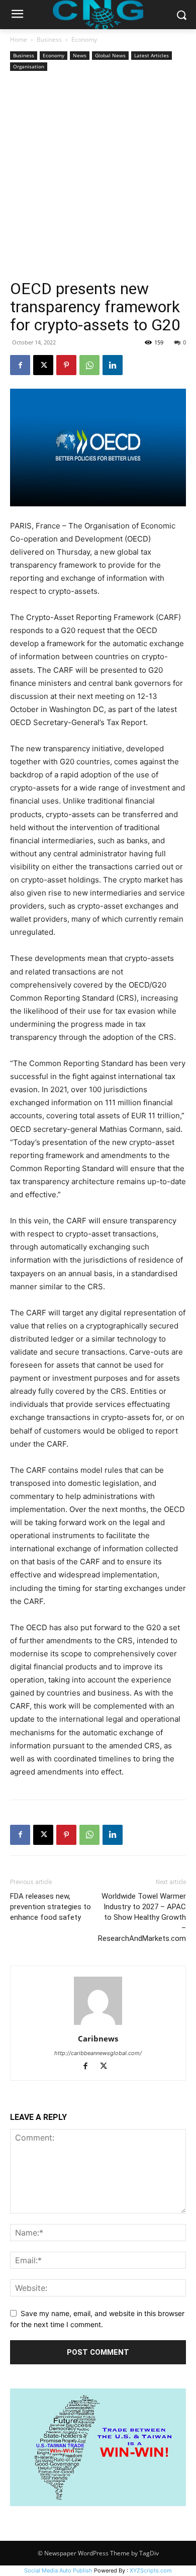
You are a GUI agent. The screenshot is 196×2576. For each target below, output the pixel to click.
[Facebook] (20, 365)
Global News (110, 55)
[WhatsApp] (89, 365)
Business (49, 39)
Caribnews (98, 2038)
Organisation (29, 66)
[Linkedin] (113, 365)
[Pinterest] (66, 365)
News (80, 55)
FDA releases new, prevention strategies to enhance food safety (51, 1907)
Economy (84, 39)
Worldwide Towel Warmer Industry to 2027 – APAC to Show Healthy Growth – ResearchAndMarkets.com (142, 1917)
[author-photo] (98, 2025)
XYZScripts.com (151, 2570)
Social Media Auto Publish (58, 2570)
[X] (43, 365)
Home (19, 39)
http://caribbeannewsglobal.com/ (98, 2053)
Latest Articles (152, 55)
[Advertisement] (98, 176)
